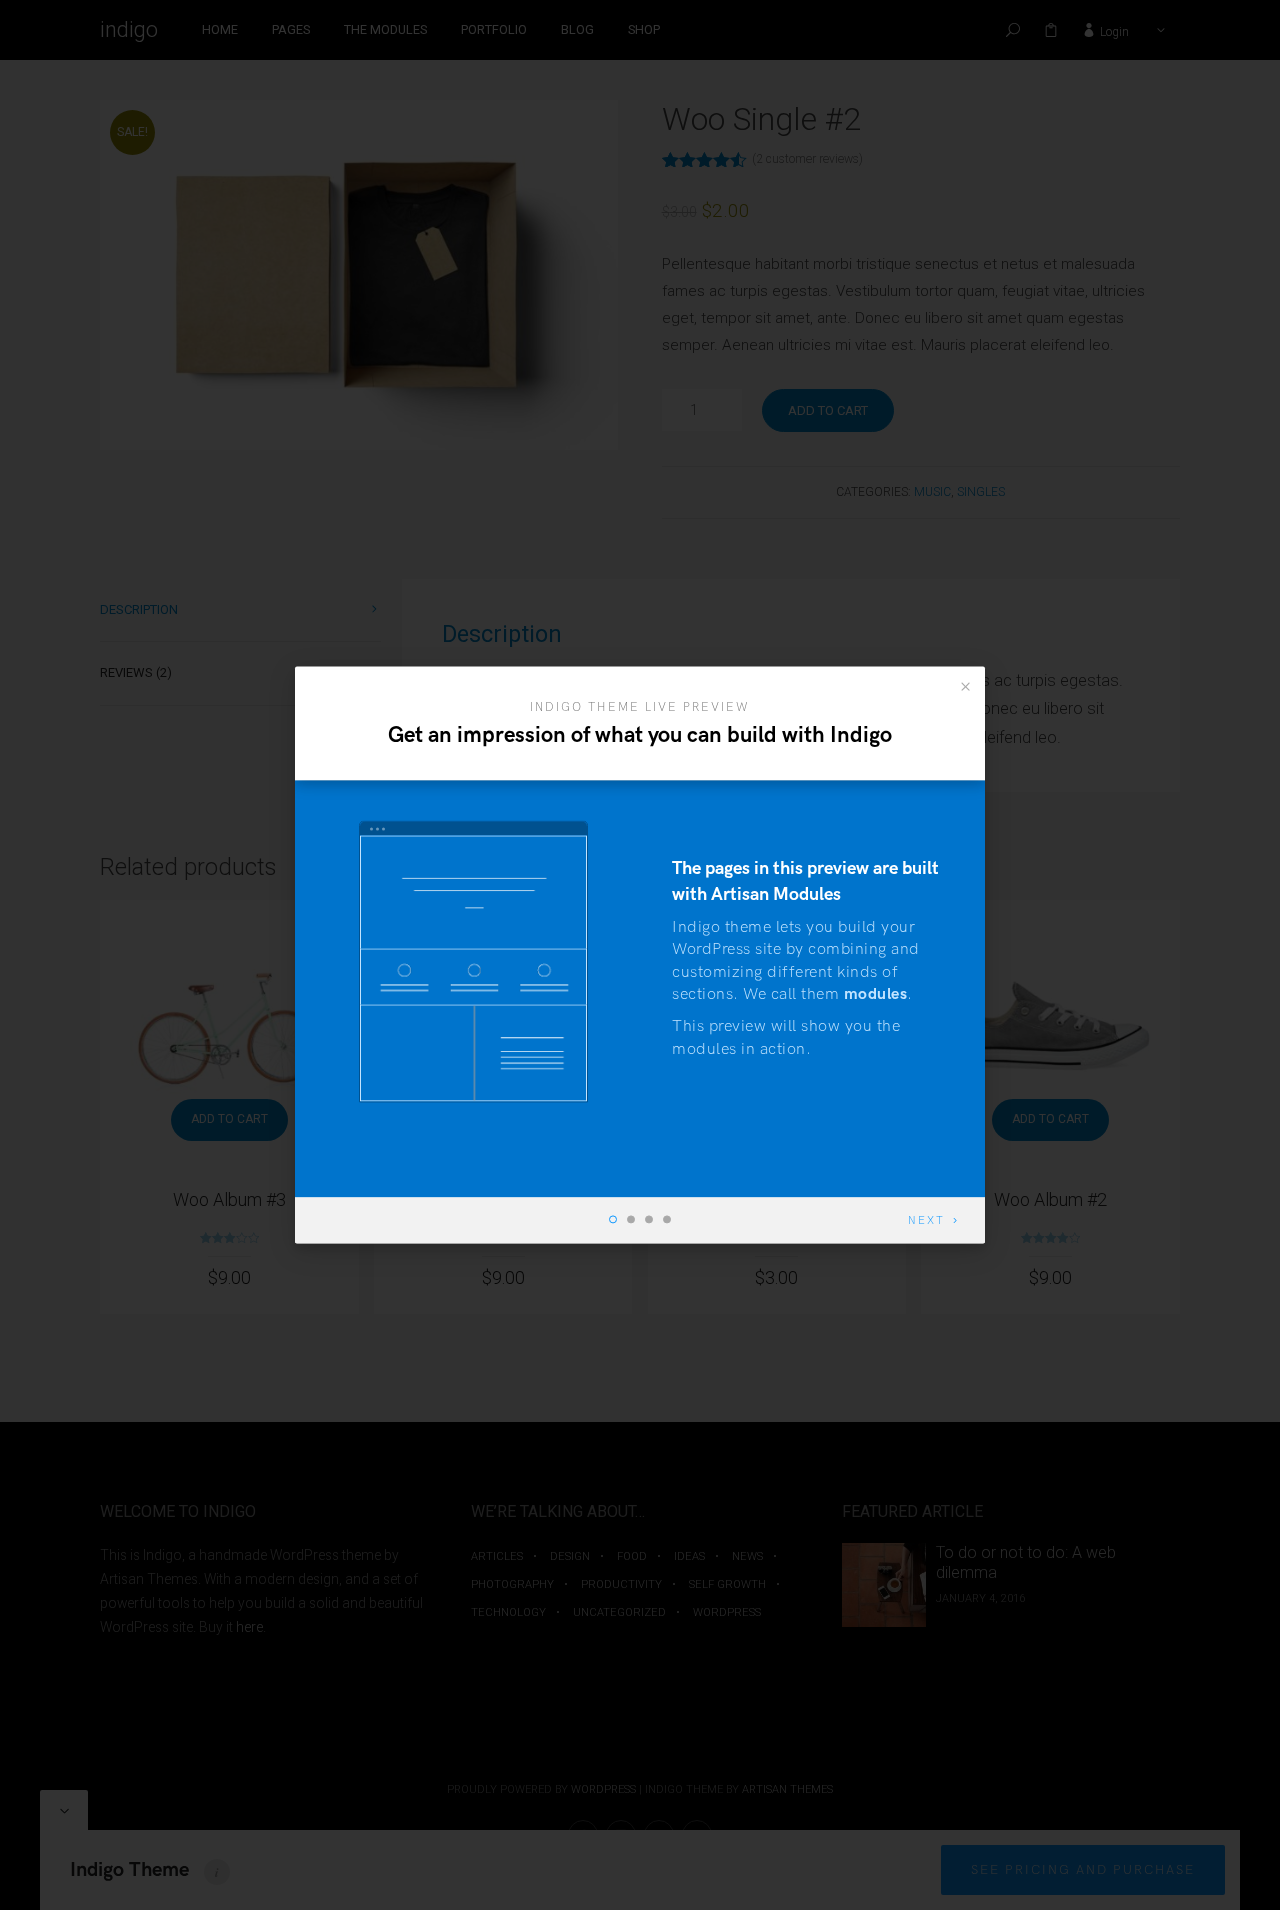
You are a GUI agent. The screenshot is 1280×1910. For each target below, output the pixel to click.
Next (926, 1221)
